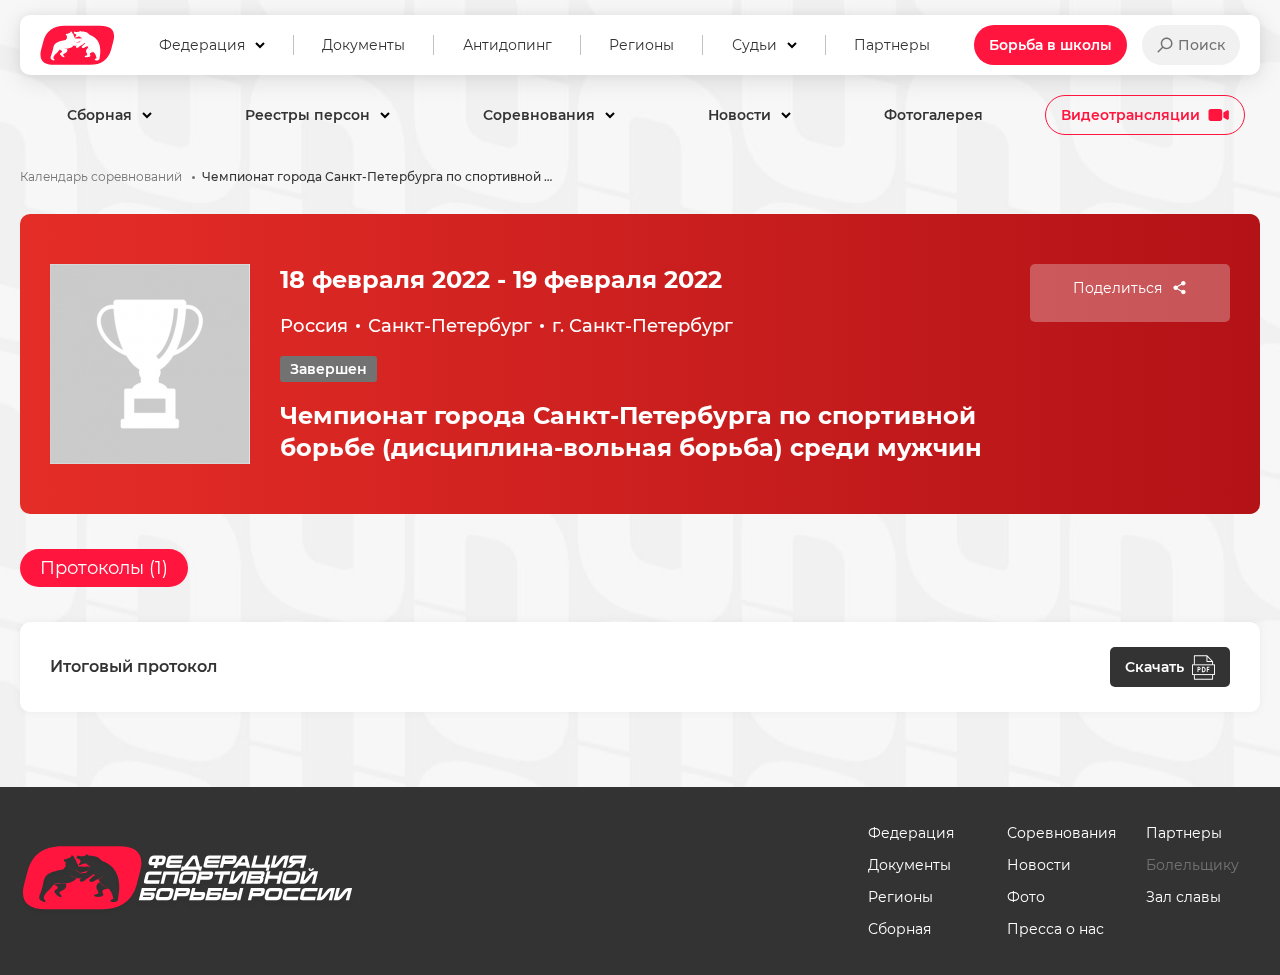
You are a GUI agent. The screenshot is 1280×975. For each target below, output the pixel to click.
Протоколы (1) (104, 568)
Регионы (900, 897)
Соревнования (1061, 833)
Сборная (899, 929)
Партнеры (1184, 833)
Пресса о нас (1055, 929)
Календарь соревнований (101, 177)
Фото (1026, 897)
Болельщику (1192, 865)
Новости (1039, 865)
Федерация (911, 833)
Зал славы (1183, 897)
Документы (909, 865)
